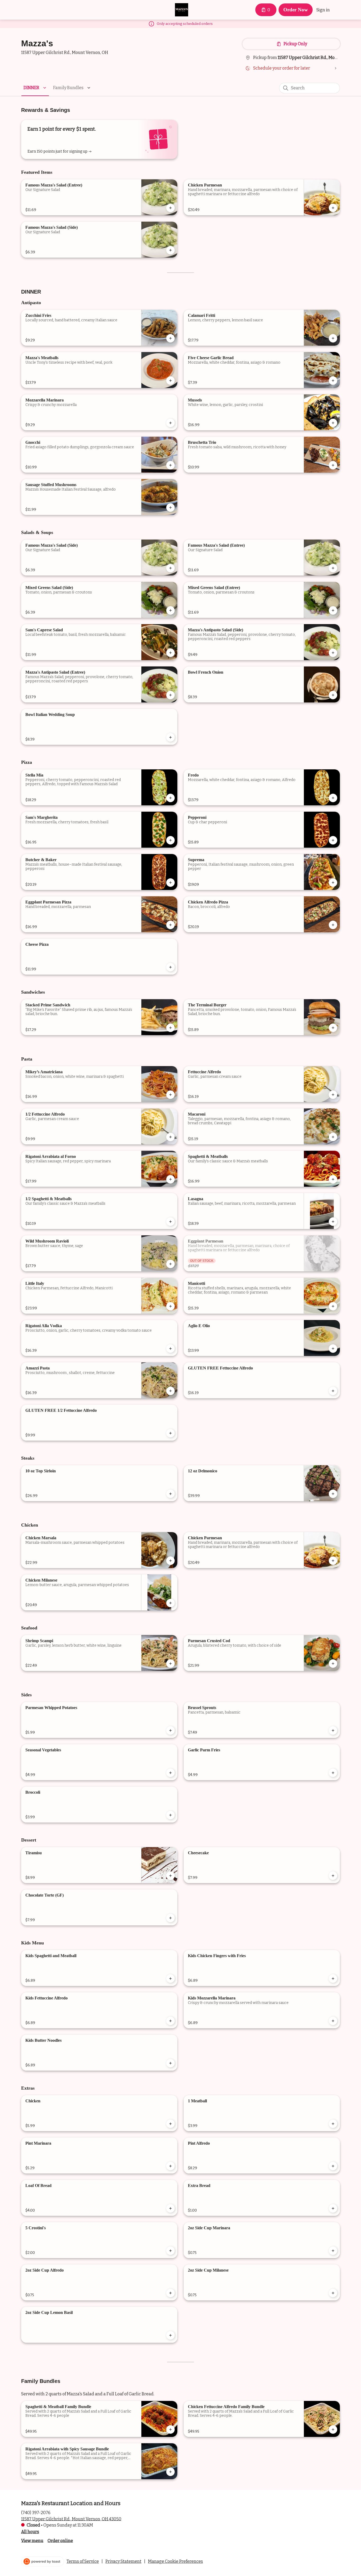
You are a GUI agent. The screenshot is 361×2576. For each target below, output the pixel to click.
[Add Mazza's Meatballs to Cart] (170, 381)
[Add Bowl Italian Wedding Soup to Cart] (170, 737)
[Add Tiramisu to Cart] (170, 1876)
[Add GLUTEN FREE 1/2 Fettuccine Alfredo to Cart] (170, 1433)
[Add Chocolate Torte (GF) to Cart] (170, 1918)
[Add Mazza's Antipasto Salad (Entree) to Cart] (170, 695)
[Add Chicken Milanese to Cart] (170, 1603)
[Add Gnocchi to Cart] (170, 465)
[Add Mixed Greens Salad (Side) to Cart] (170, 610)
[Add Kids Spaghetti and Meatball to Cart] (170, 1979)
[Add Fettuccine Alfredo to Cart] (333, 1095)
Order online (60, 2540)
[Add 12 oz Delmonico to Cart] (333, 1494)
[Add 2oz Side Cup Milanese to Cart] (333, 2293)
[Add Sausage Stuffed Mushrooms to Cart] (170, 508)
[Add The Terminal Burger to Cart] (333, 1028)
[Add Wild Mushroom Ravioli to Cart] (170, 1264)
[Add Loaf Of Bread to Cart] (170, 2208)
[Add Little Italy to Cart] (170, 1306)
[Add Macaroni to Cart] (333, 1137)
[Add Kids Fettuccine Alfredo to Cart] (170, 2021)
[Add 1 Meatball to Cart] (333, 2124)
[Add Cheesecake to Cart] (333, 1876)
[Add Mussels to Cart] (333, 423)
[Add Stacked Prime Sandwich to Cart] (170, 1028)
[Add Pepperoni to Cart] (333, 840)
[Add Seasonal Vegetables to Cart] (170, 1773)
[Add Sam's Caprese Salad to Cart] (170, 653)
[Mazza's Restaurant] (182, 10)
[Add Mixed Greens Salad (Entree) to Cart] (333, 610)
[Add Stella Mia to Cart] (170, 798)
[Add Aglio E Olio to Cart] (333, 1349)
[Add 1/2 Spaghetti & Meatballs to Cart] (170, 1222)
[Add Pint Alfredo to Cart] (333, 2166)
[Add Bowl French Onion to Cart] (333, 695)
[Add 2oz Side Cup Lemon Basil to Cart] (170, 2335)
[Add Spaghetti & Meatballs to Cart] (333, 1179)
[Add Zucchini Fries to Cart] (170, 338)
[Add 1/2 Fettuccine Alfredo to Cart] (170, 1137)
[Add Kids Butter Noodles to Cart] (170, 2063)
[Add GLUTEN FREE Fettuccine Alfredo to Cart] (333, 1391)
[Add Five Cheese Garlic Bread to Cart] (333, 381)
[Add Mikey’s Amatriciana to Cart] (170, 1095)
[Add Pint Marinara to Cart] (170, 2166)
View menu (32, 2540)
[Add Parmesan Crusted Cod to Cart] (333, 1664)
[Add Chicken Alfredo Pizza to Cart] (333, 925)
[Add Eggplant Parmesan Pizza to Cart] (170, 925)
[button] (36, 88)
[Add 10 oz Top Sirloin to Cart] (170, 1494)
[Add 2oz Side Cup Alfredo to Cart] (170, 2293)
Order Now (296, 10)
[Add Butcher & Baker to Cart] (170, 883)
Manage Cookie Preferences (175, 2561)
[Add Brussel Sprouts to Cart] (333, 1730)
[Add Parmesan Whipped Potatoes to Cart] (170, 1730)
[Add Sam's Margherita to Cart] (170, 840)
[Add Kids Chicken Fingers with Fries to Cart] (333, 1979)
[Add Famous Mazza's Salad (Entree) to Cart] (170, 208)
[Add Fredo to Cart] (333, 798)
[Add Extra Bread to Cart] (333, 2208)
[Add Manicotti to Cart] (333, 1306)
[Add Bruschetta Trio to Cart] (333, 465)
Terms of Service (83, 2561)
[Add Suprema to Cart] (333, 883)
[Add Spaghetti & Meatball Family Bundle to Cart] (170, 2429)
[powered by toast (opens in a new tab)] (43, 2561)
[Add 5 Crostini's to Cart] (170, 2251)
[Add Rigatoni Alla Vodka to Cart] (170, 1349)
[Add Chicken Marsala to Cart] (170, 1561)
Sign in (323, 10)
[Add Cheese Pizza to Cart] (170, 967)
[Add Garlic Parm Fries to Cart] (333, 1773)
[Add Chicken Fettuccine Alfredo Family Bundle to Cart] (333, 2429)
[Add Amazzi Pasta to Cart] (170, 1391)
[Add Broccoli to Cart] (170, 1815)
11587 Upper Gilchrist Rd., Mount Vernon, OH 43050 (71, 2519)
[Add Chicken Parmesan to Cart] (333, 208)
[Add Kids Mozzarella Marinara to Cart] (333, 2021)
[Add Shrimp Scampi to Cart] (170, 1664)
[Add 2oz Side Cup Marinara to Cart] (333, 2251)
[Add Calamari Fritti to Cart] (333, 338)
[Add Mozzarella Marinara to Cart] (170, 423)
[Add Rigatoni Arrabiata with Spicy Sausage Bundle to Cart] (170, 2472)
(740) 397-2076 (36, 2512)
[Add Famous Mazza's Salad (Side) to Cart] (170, 250)
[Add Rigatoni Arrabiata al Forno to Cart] (170, 1179)
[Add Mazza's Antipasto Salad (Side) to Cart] (333, 653)
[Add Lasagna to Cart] (333, 1222)
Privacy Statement (123, 2561)
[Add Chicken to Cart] (170, 2124)
